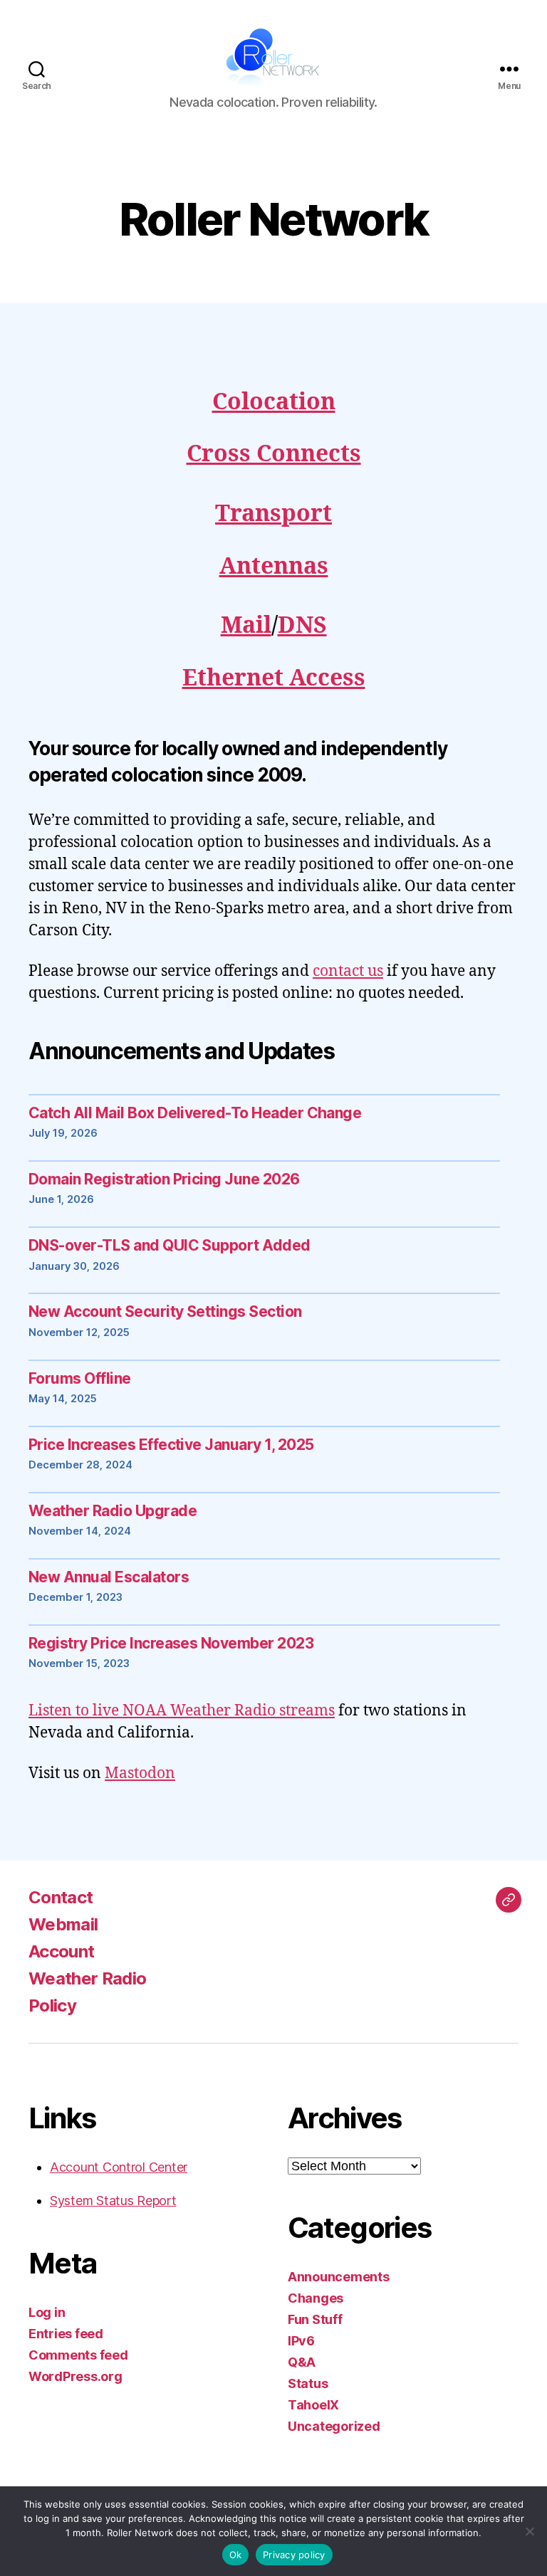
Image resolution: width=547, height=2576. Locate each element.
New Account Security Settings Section (165, 1311)
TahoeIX (313, 2405)
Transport (273, 514)
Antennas (274, 567)
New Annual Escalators (109, 1577)
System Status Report (113, 2201)
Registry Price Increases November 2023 (171, 1643)
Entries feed (66, 2334)
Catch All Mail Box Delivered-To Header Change (195, 1113)
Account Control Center (119, 2167)
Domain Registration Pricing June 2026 (164, 1179)
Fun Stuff (315, 2319)
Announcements (339, 2277)
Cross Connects (274, 454)
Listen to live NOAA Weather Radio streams (182, 1711)
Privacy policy (294, 2555)
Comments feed (78, 2355)
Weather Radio (87, 1978)
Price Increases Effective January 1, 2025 (171, 1445)
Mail (246, 626)
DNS (302, 626)
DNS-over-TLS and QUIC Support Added (170, 1245)
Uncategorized (334, 2426)
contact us (348, 971)
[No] (529, 2531)
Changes (316, 2298)
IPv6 (301, 2341)
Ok (236, 2555)
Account (61, 1951)
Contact (61, 1897)
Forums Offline (80, 1378)
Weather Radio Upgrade (113, 1511)
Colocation (274, 402)
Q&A (302, 2362)
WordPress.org (75, 2376)
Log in (47, 2312)
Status (308, 2383)
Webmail (63, 1924)
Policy (52, 2005)
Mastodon (140, 1773)
